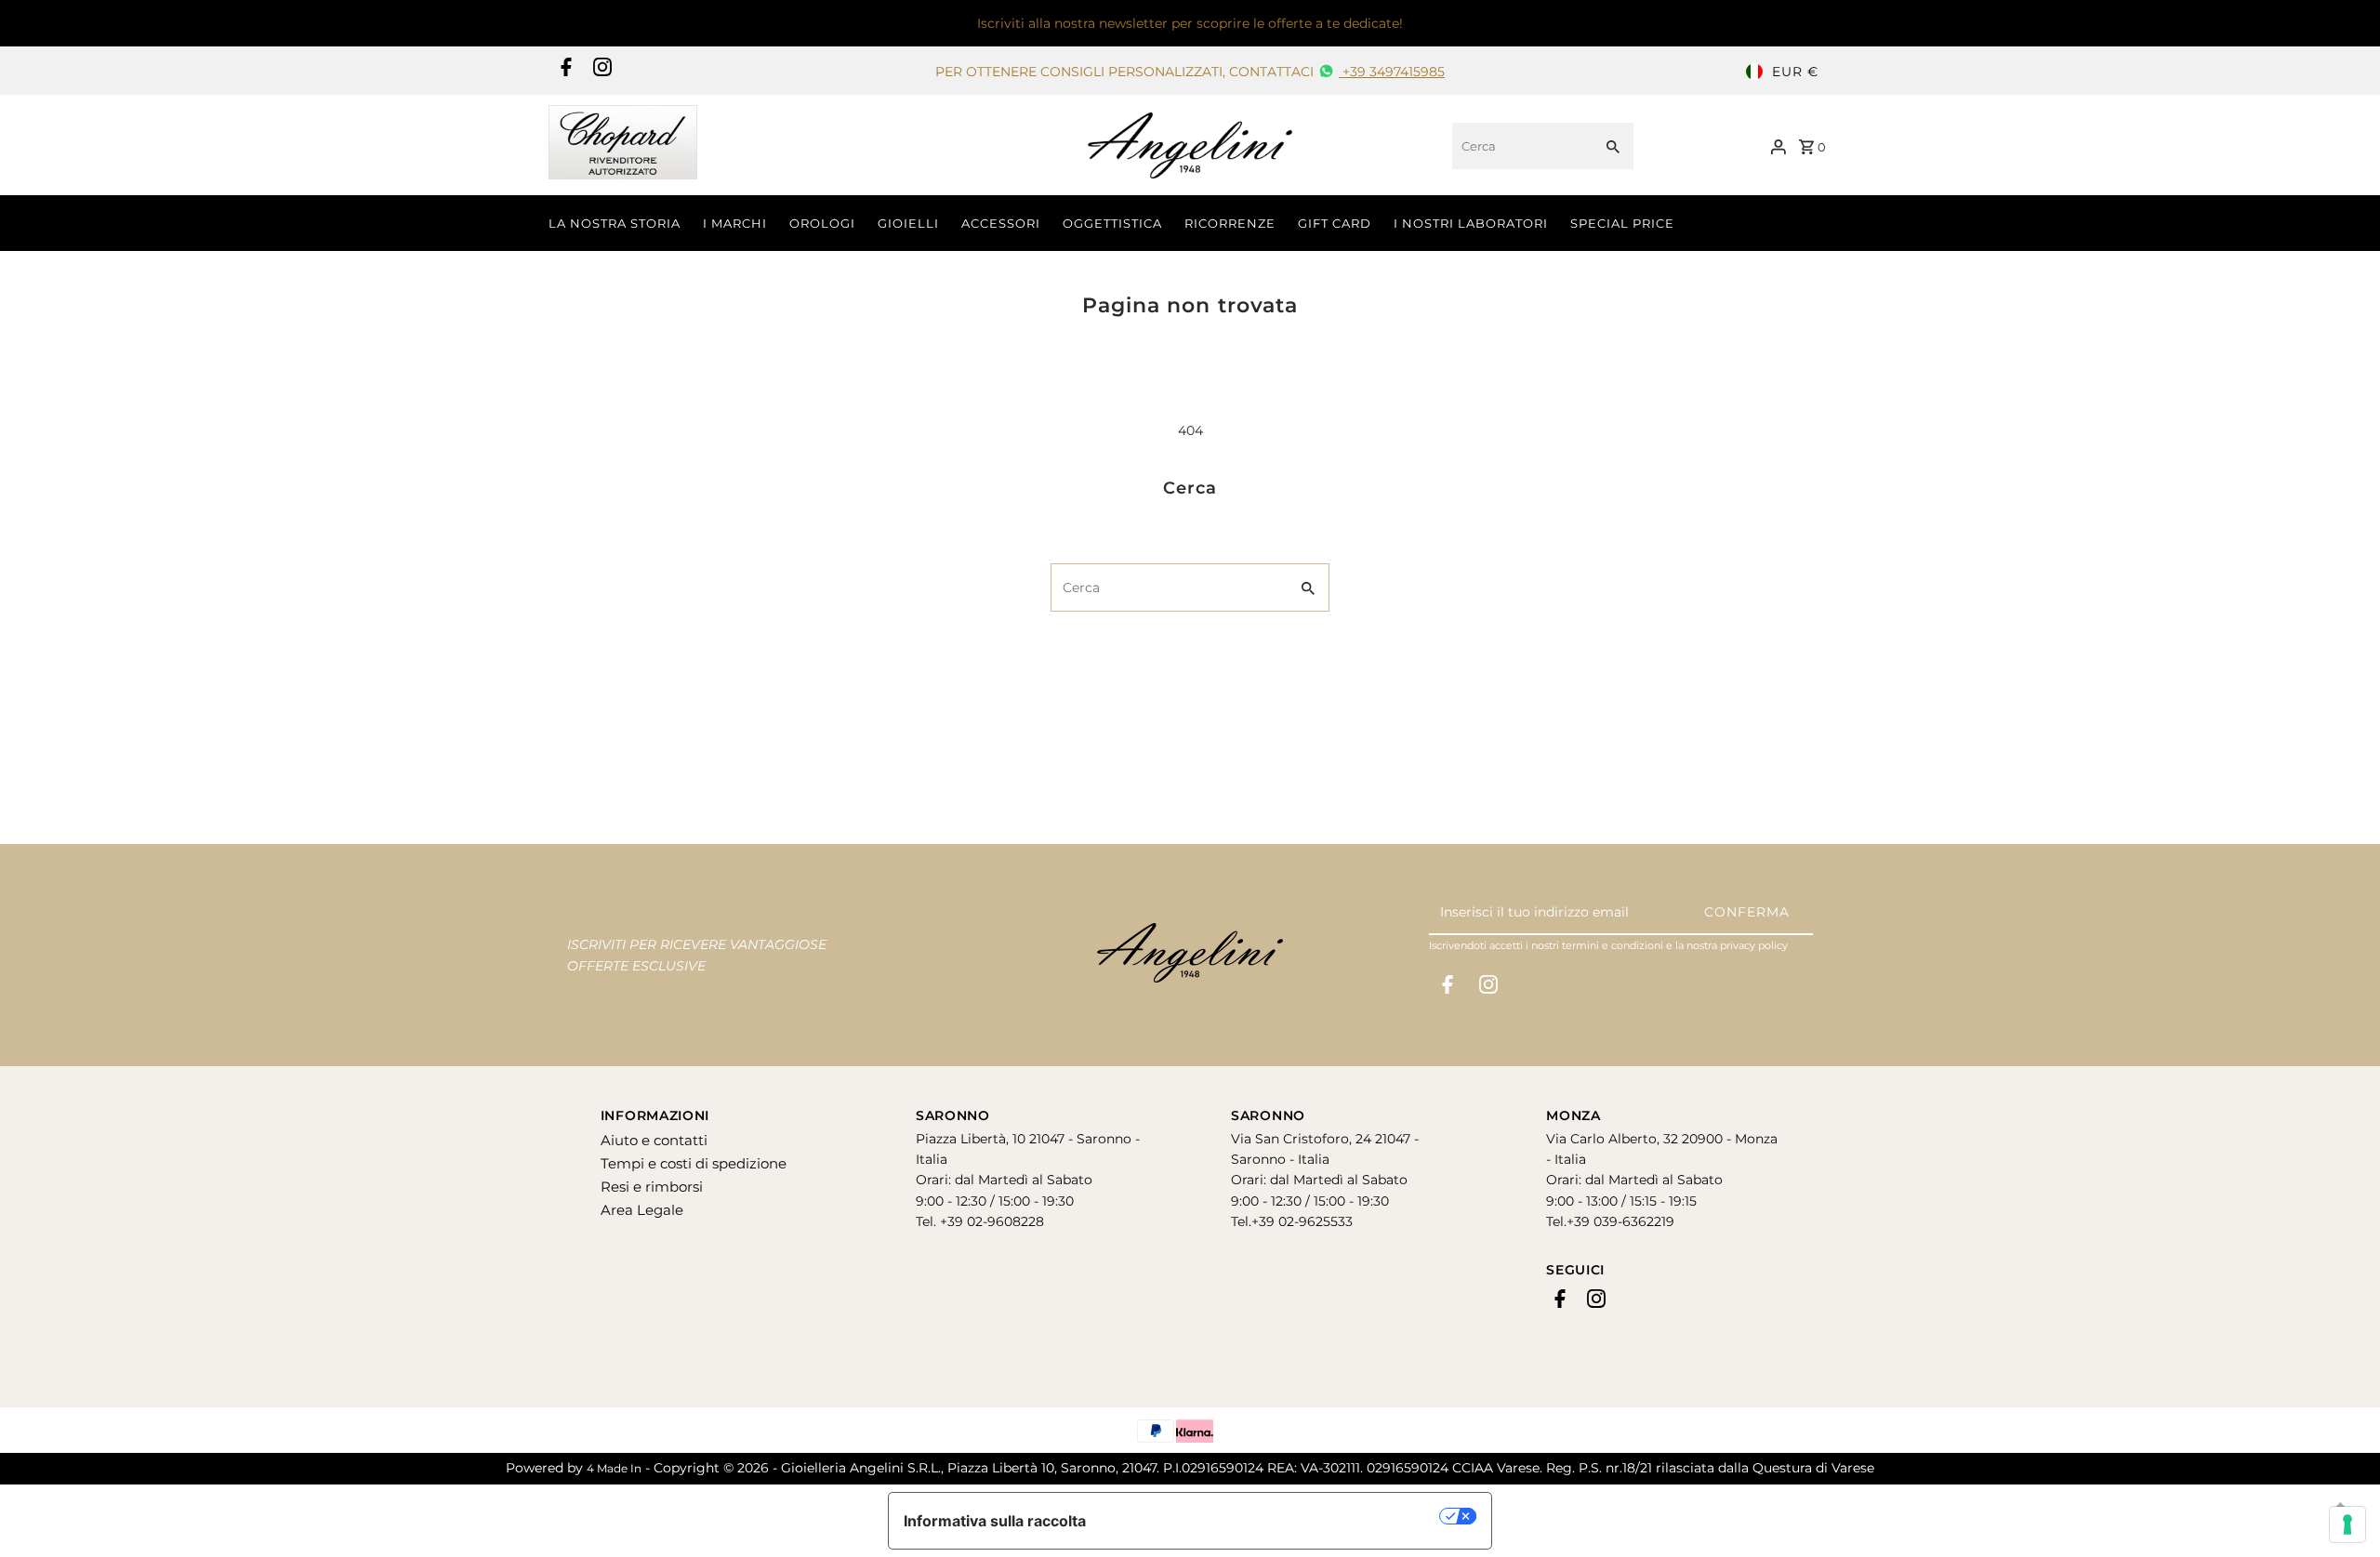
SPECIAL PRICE (1622, 223)
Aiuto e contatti (654, 1140)
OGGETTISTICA (1112, 223)
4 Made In (614, 1468)
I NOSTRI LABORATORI (1471, 223)
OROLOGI (822, 223)
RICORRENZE (1230, 223)
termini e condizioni (1613, 945)
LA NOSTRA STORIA (615, 223)
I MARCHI (735, 223)
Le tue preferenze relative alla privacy (1272, 1516)
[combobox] (1521, 146)
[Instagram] (600, 72)
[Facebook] (564, 72)
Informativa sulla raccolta (995, 1521)
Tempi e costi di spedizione (694, 1163)
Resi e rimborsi (652, 1187)
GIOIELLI (908, 223)
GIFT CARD (1335, 223)
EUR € (1795, 72)
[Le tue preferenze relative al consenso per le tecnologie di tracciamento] (2347, 1524)
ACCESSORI (1001, 223)
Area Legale (642, 1210)
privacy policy (1754, 945)
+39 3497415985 (1392, 72)
